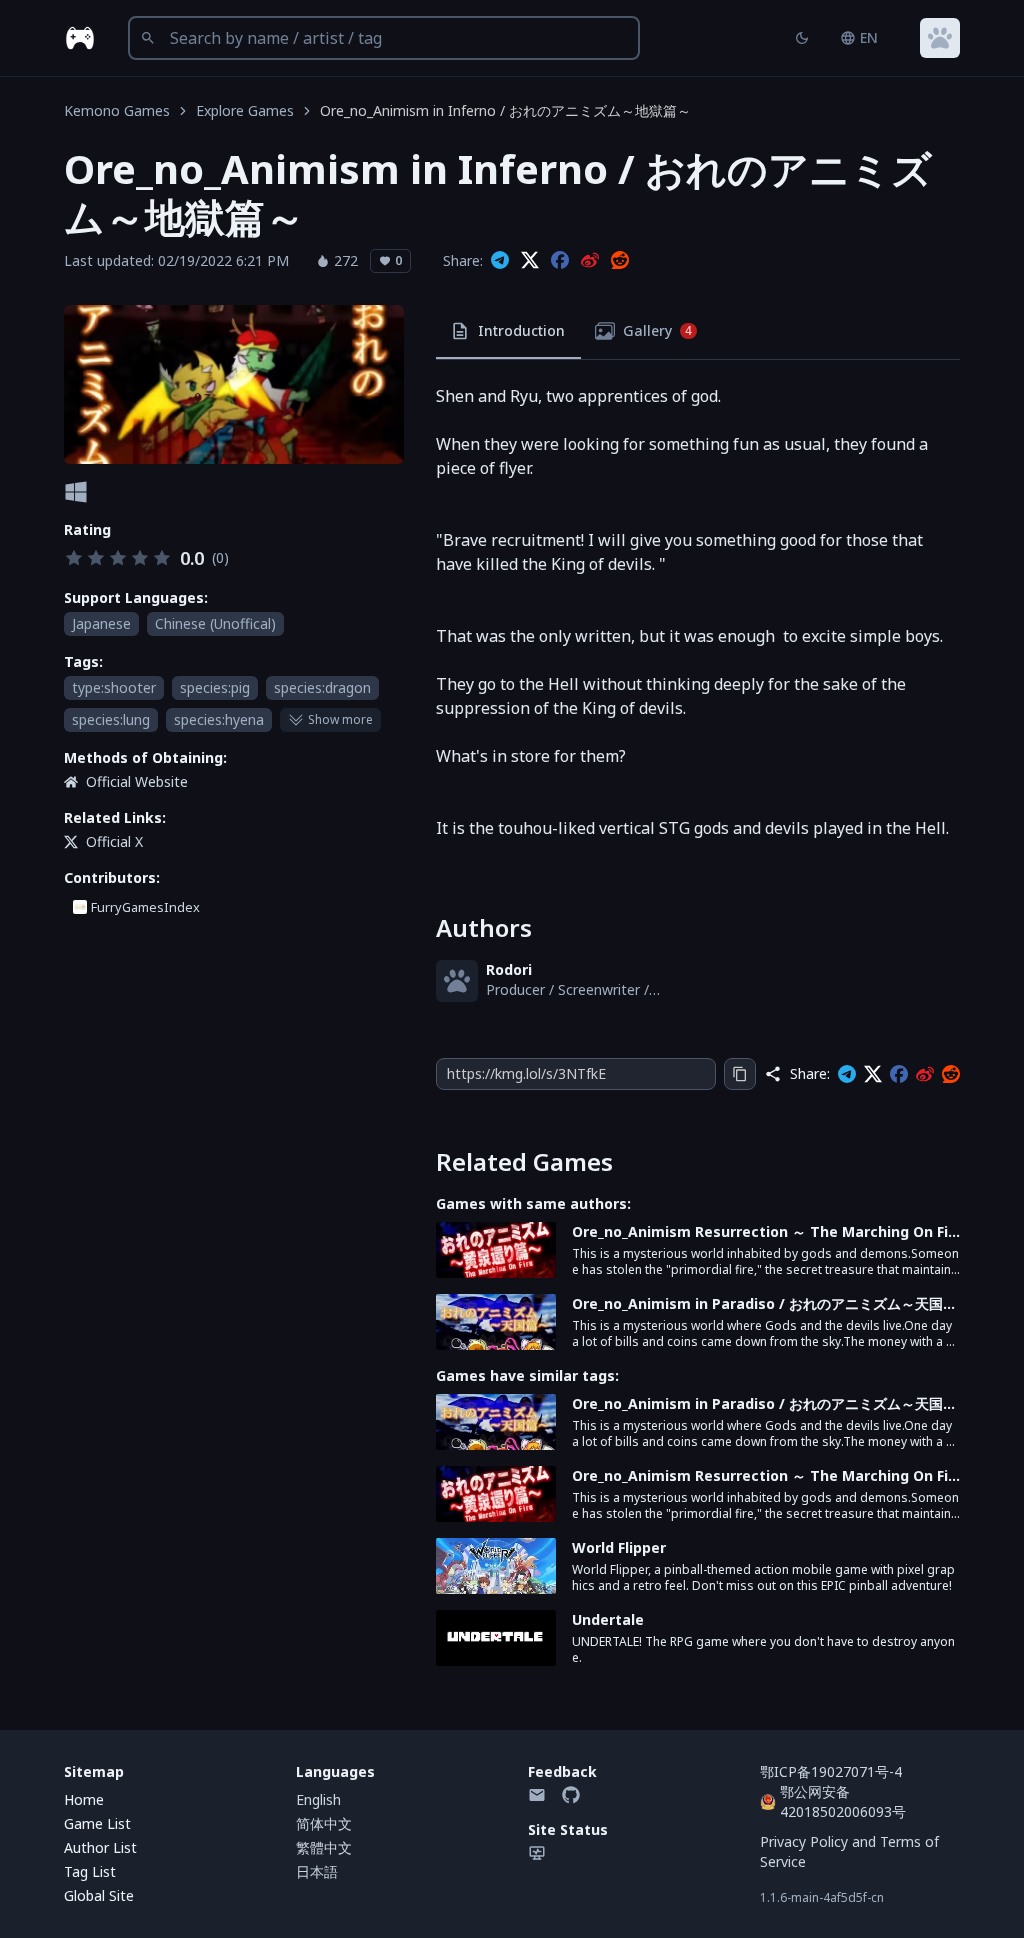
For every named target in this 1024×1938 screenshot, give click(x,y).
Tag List (90, 1871)
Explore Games (245, 110)
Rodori (509, 969)
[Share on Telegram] (500, 261)
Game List (97, 1823)
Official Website (137, 781)
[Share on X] (530, 261)
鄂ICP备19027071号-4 (831, 1771)
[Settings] (940, 38)
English (318, 1799)
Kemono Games (117, 110)
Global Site (99, 1895)
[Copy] (740, 1074)
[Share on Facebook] (560, 261)
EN (869, 37)
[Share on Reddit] (620, 261)
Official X (114, 841)
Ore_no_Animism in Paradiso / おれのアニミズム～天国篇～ (764, 1304)
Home (84, 1799)
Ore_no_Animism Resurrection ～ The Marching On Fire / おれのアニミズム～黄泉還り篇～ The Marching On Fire (763, 1232)
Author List (100, 1847)
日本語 (317, 1871)
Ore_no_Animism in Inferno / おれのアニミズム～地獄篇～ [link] (505, 110)
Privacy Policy (804, 1841)
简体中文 (324, 1823)
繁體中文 (324, 1847)
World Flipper (619, 1547)
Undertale (608, 1619)
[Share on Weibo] (590, 261)
